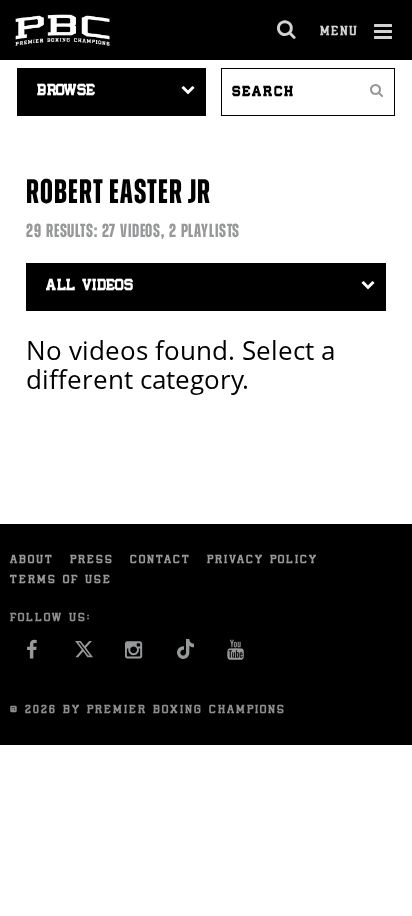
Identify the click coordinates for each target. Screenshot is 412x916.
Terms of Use (61, 580)
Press (92, 560)
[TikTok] (185, 655)
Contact (160, 560)
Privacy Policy (262, 560)
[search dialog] (287, 30)
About (32, 560)
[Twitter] (83, 655)
